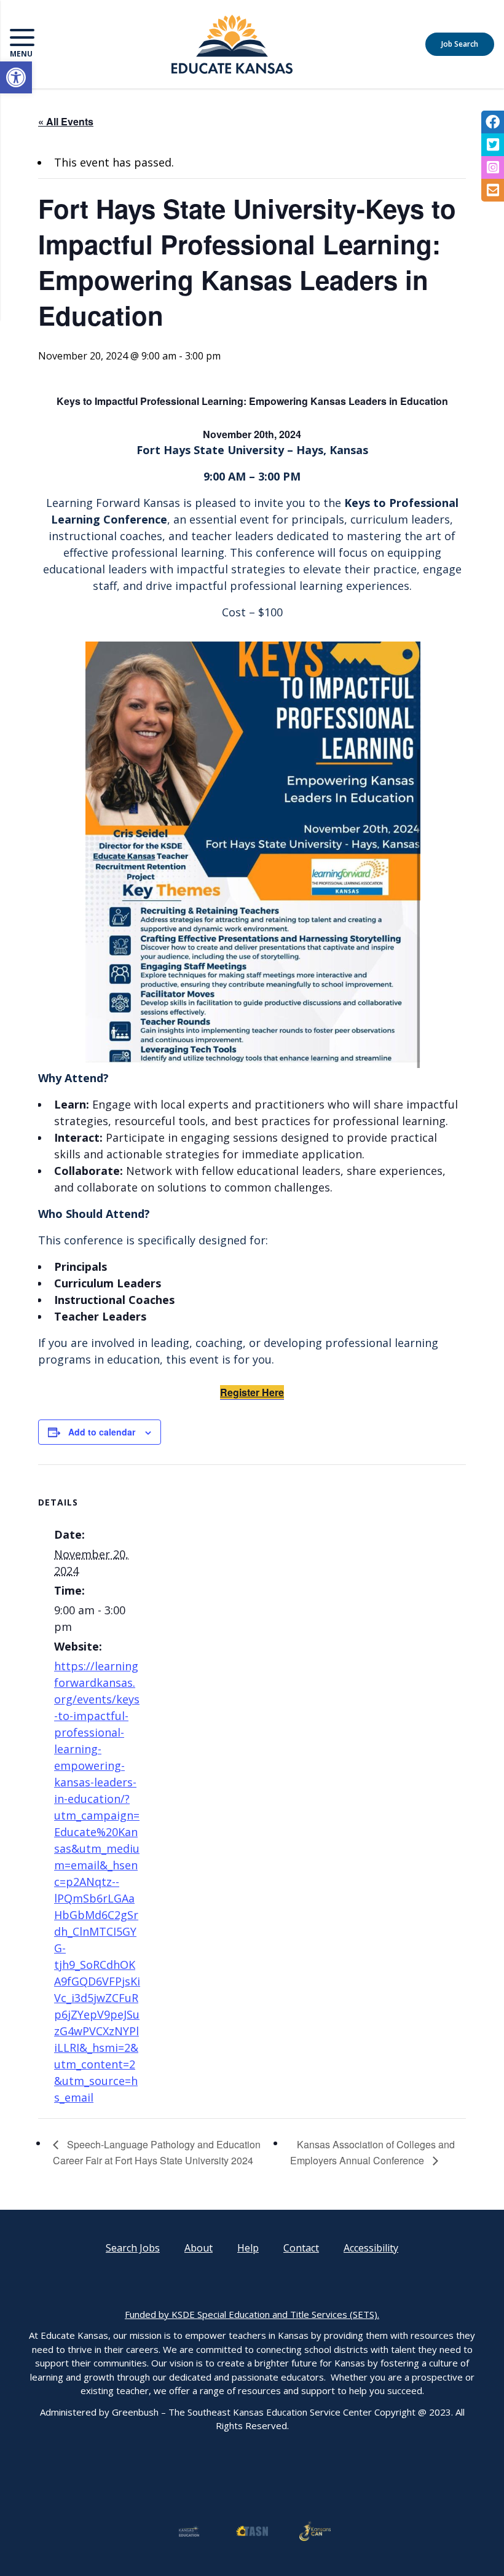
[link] (16, 77)
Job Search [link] (460, 44)
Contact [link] (301, 2248)
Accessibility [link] (371, 2248)
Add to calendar (102, 1432)
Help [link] (248, 2248)
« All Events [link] (66, 121)
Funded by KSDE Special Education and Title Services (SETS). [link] (252, 2314)
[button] (70, 44)
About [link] (199, 2248)
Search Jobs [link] (133, 2248)
